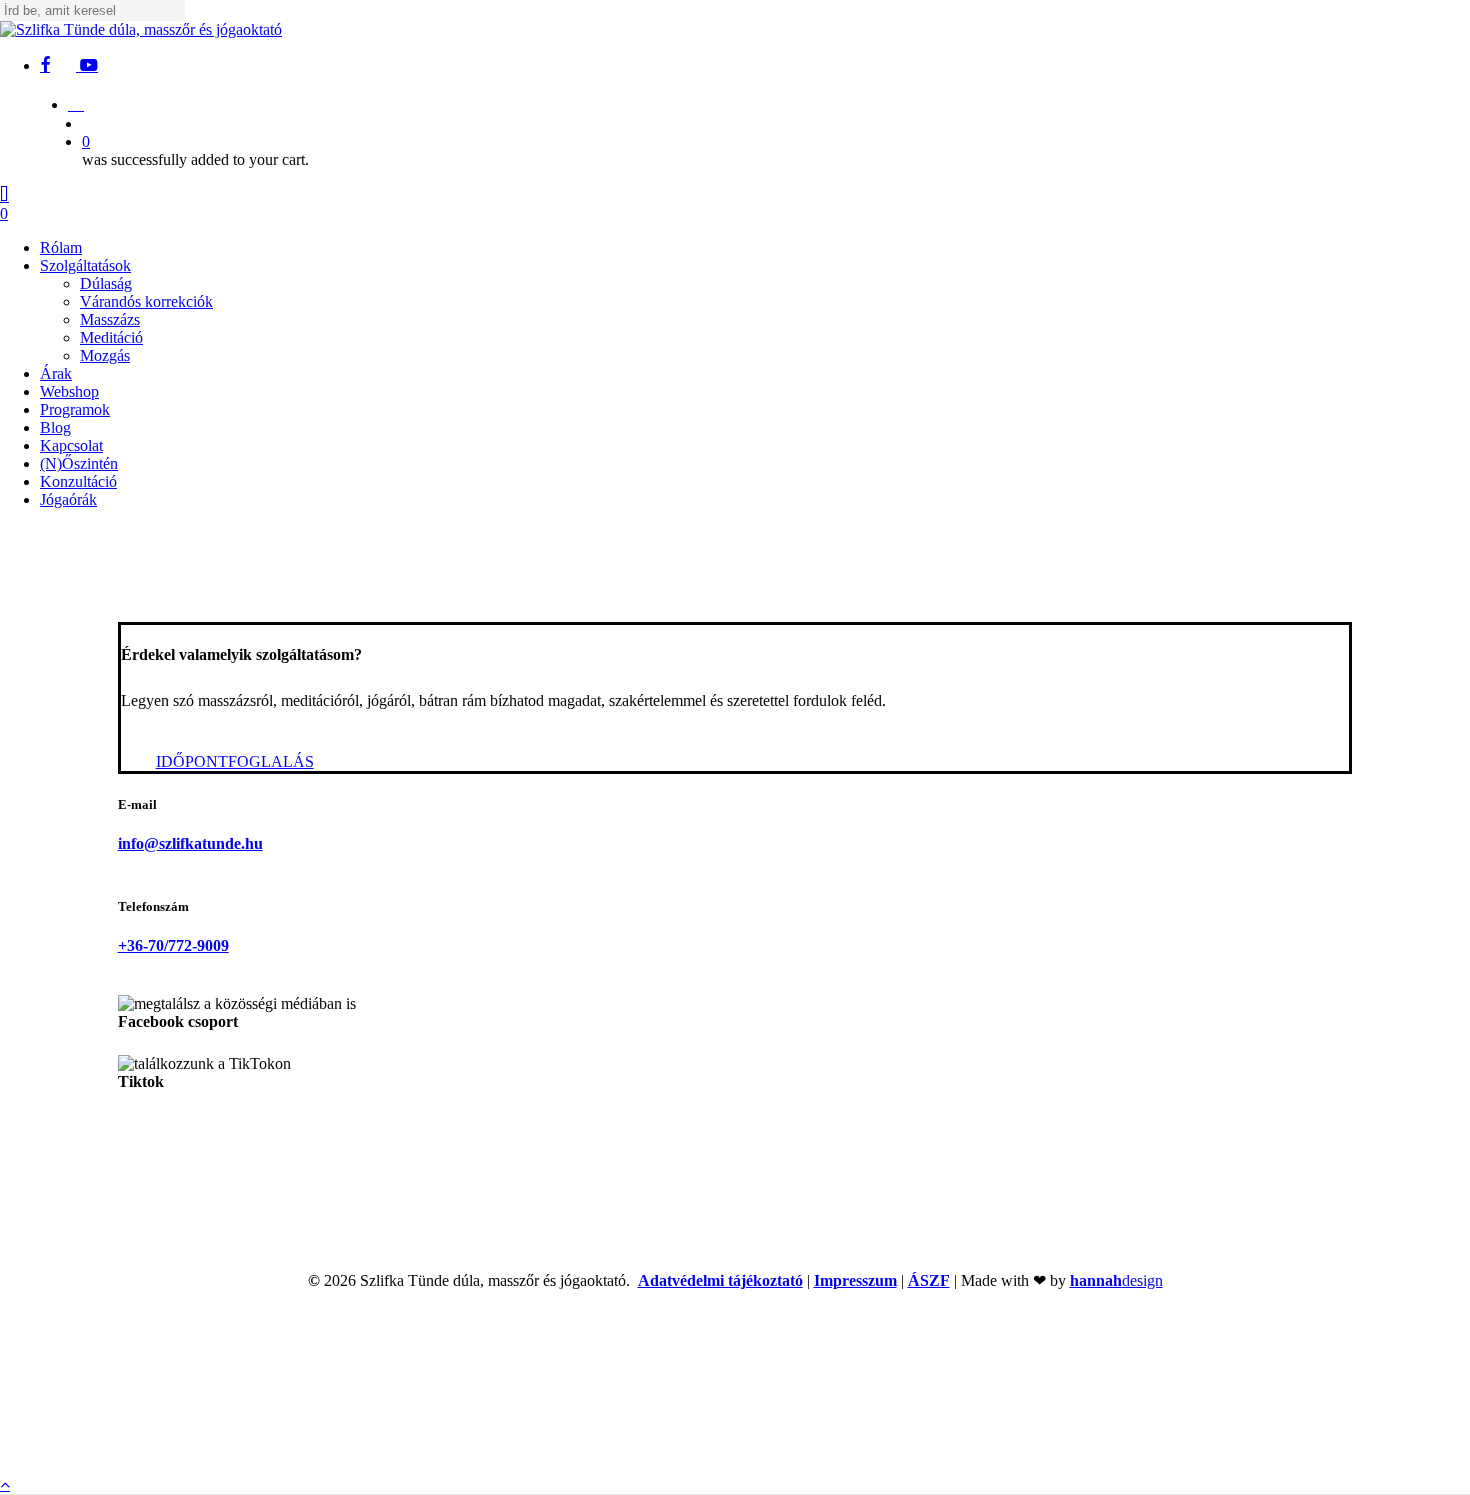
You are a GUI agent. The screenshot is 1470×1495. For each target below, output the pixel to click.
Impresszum (855, 1280)
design (1116, 1280)
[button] (235, 761)
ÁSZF (929, 1280)
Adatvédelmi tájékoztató (720, 1280)
